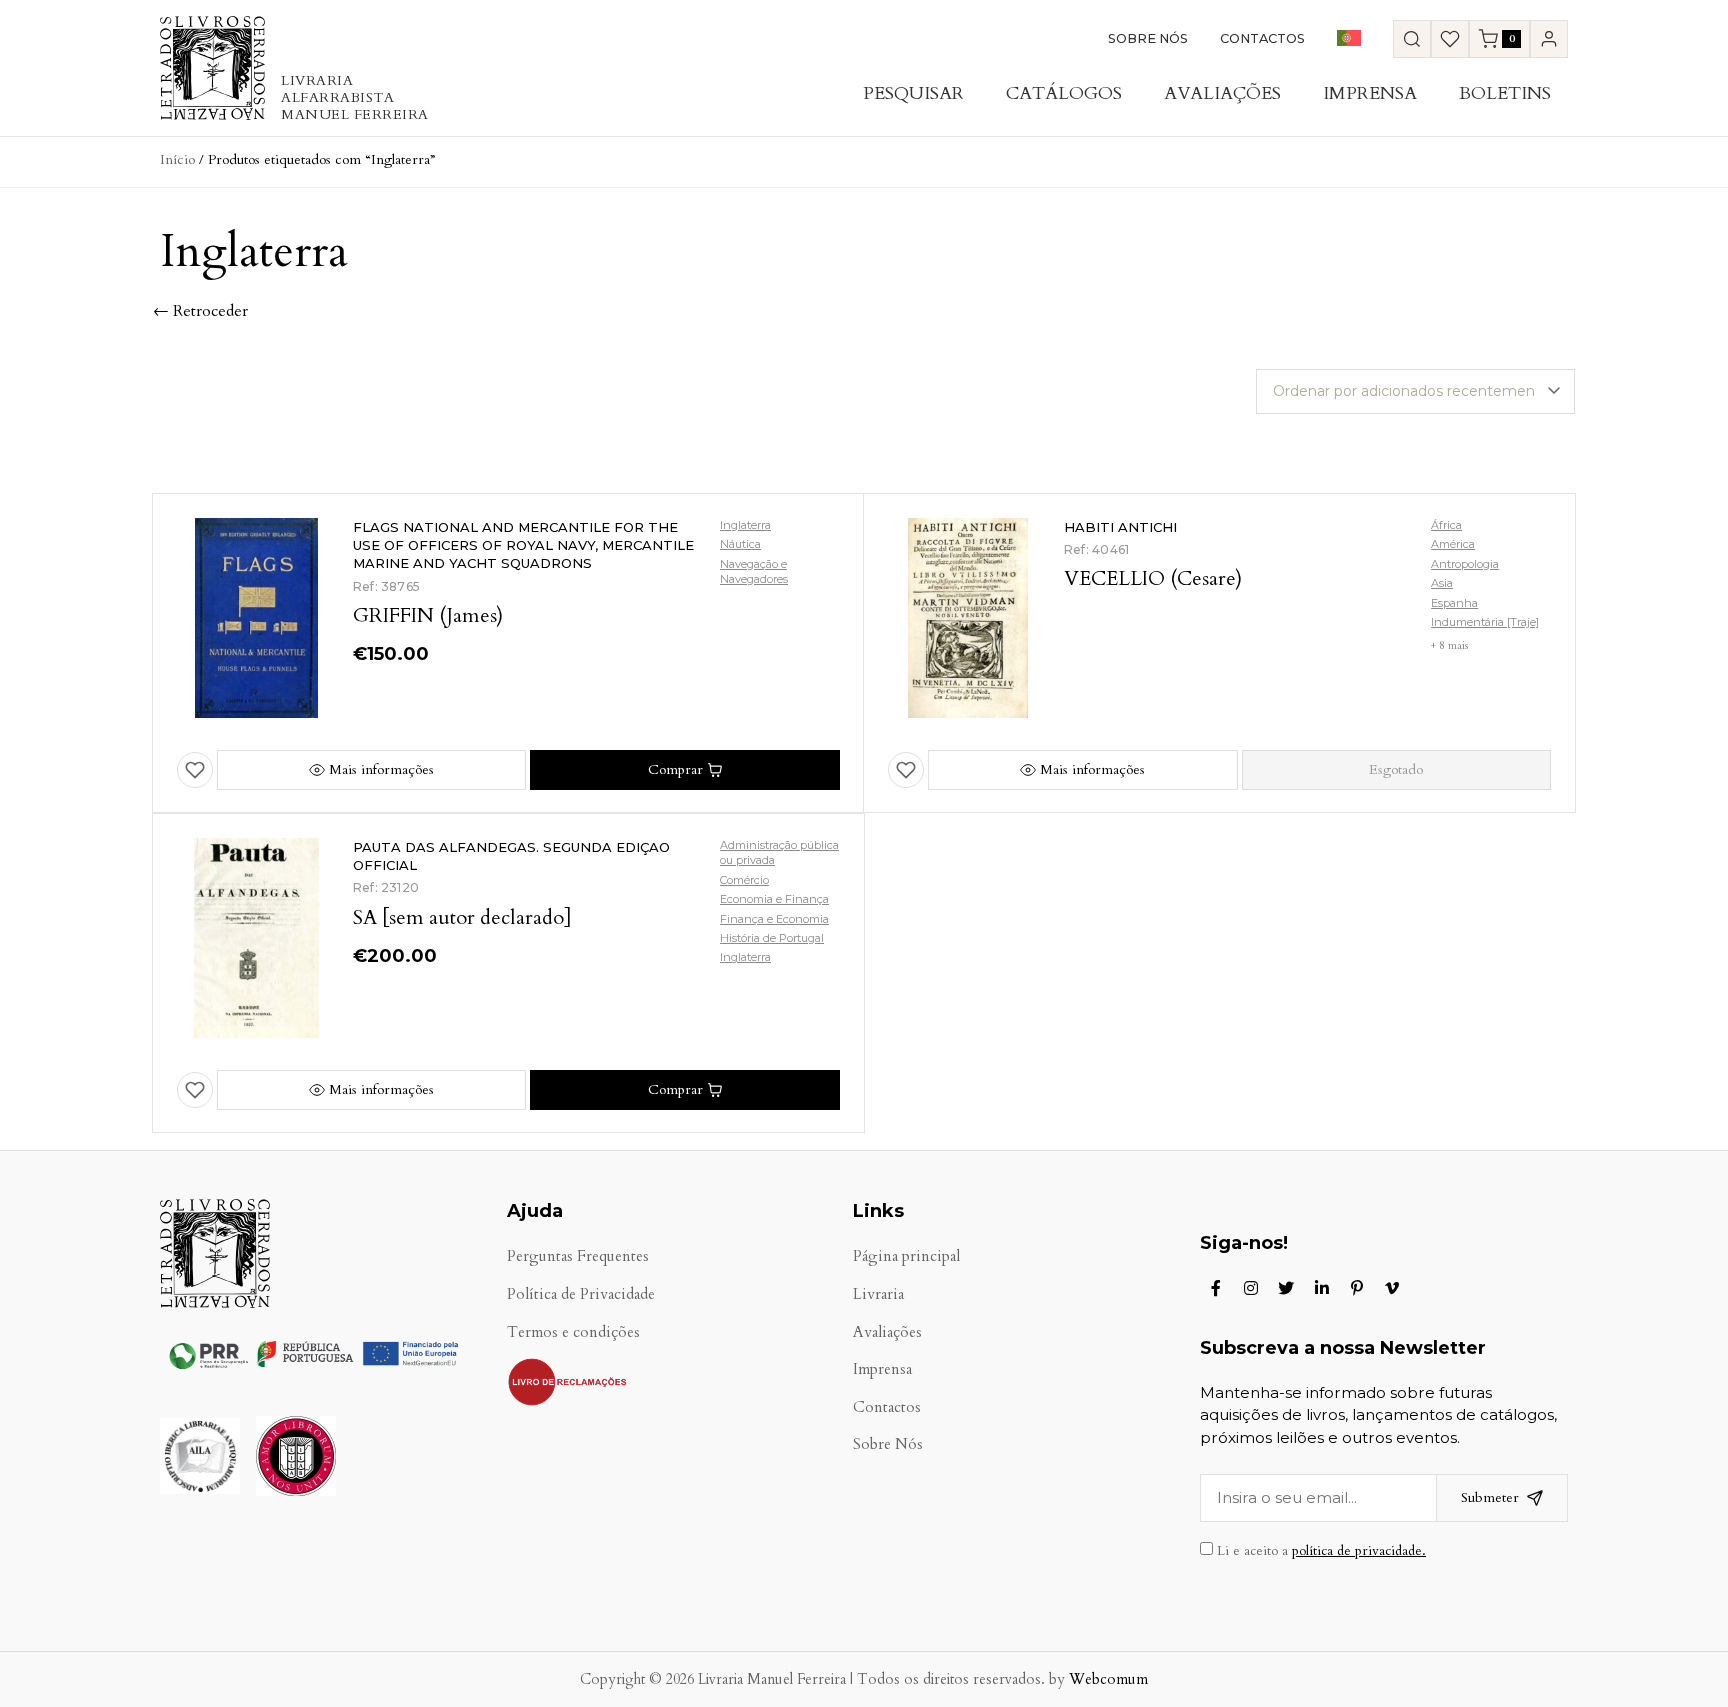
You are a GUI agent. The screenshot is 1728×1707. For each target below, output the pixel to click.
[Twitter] (1286, 1288)
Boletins (1505, 93)
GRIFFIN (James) (428, 615)
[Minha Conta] (1549, 39)
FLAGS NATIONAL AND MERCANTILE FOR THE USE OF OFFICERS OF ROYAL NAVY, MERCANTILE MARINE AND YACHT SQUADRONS (523, 545)
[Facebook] (1216, 1288)
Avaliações (1222, 93)
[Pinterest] (1357, 1288)
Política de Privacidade (581, 1294)
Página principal (906, 1256)
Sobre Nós (1148, 38)
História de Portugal (772, 938)
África (1446, 525)
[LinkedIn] (1322, 1288)
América (1453, 544)
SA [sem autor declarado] (462, 917)
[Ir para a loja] (1412, 39)
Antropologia (1465, 564)
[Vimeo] (1392, 1288)
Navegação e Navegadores (754, 571)
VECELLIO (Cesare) (1153, 578)
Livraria (878, 1294)
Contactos (1262, 38)
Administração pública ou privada (779, 852)
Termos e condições (573, 1332)
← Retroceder (200, 311)
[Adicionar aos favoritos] (195, 770)
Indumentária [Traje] (1485, 622)
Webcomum (1108, 1679)
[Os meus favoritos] (1450, 39)
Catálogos (1064, 93)
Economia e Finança (774, 899)
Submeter (1490, 1497)
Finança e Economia (774, 919)
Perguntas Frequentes (578, 1256)
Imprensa (1370, 93)
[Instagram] (1251, 1288)
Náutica (740, 544)
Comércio (744, 880)
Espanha (1454, 603)
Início (177, 159)
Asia (1442, 583)
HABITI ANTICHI (1120, 527)
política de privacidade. (1359, 1551)
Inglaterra (745, 525)
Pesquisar (913, 93)
